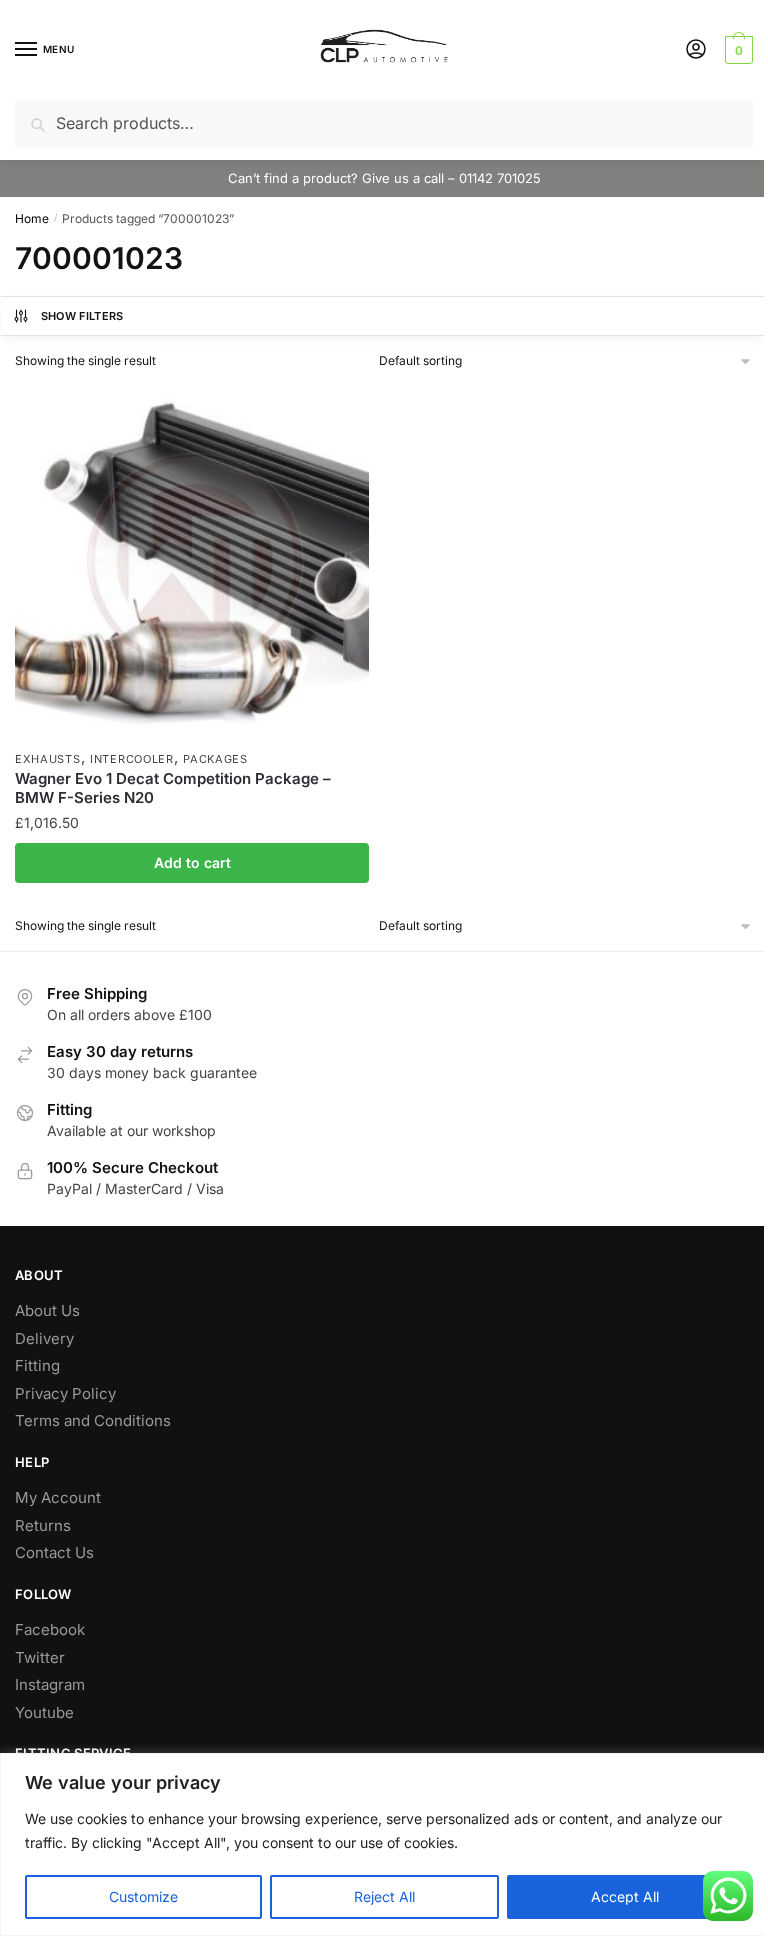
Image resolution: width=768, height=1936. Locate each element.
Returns (43, 1525)
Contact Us (54, 1552)
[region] (384, 1844)
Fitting (37, 1365)
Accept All (625, 1896)
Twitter (40, 1657)
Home (32, 218)
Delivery (44, 1338)
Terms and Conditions (93, 1420)
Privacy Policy (65, 1393)
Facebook (50, 1629)
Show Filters (82, 316)
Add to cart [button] (192, 862)
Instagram (50, 1684)
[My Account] (696, 50)
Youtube (44, 1712)
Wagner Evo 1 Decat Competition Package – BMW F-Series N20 (173, 788)
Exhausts (48, 759)
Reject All (384, 1896)
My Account (58, 1497)
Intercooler (132, 759)
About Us (47, 1310)
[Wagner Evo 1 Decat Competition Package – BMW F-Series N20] (192, 563)
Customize (143, 1896)
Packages (215, 759)
